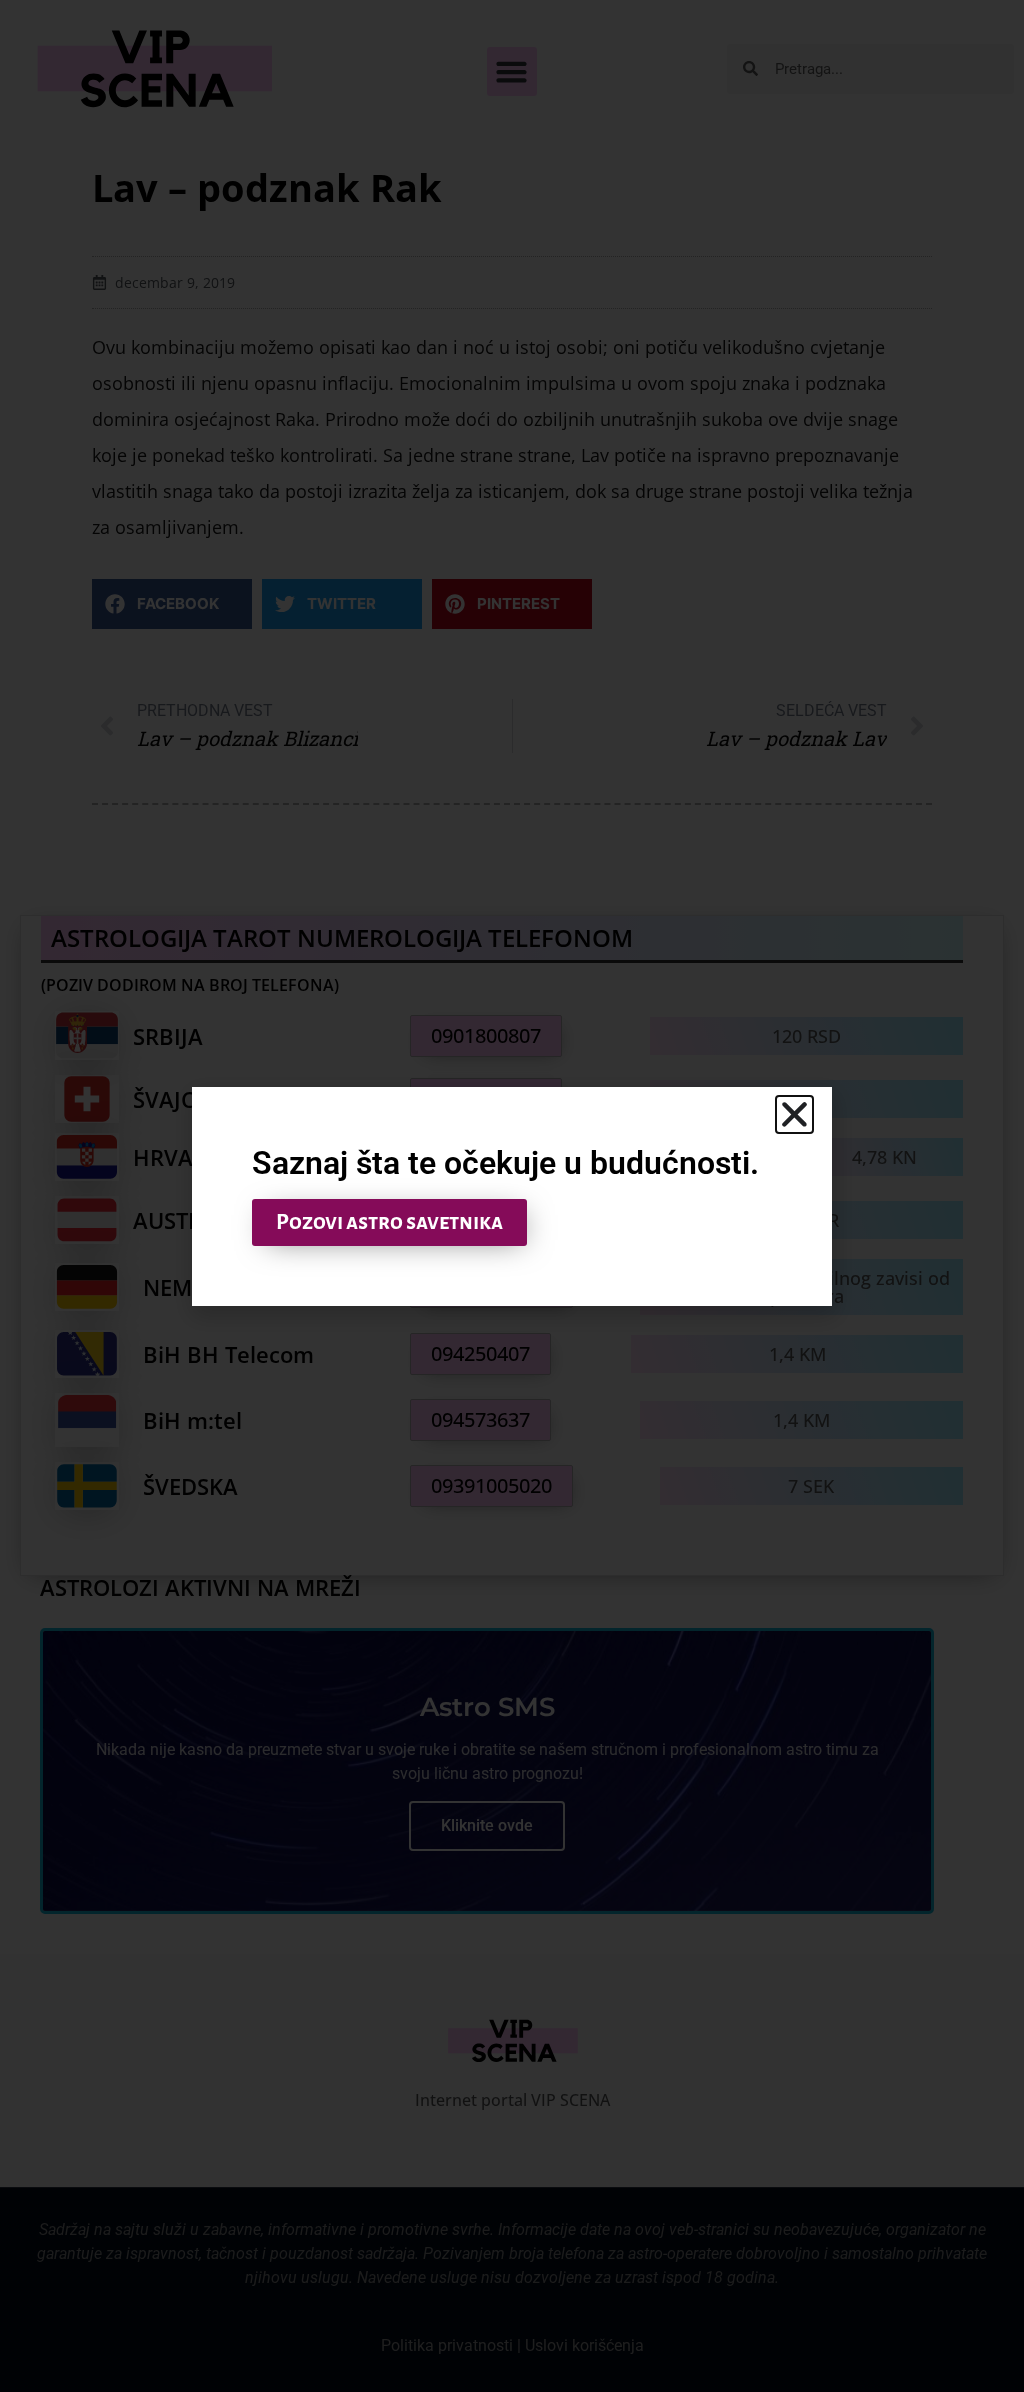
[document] (512, 1196)
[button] (794, 1114)
